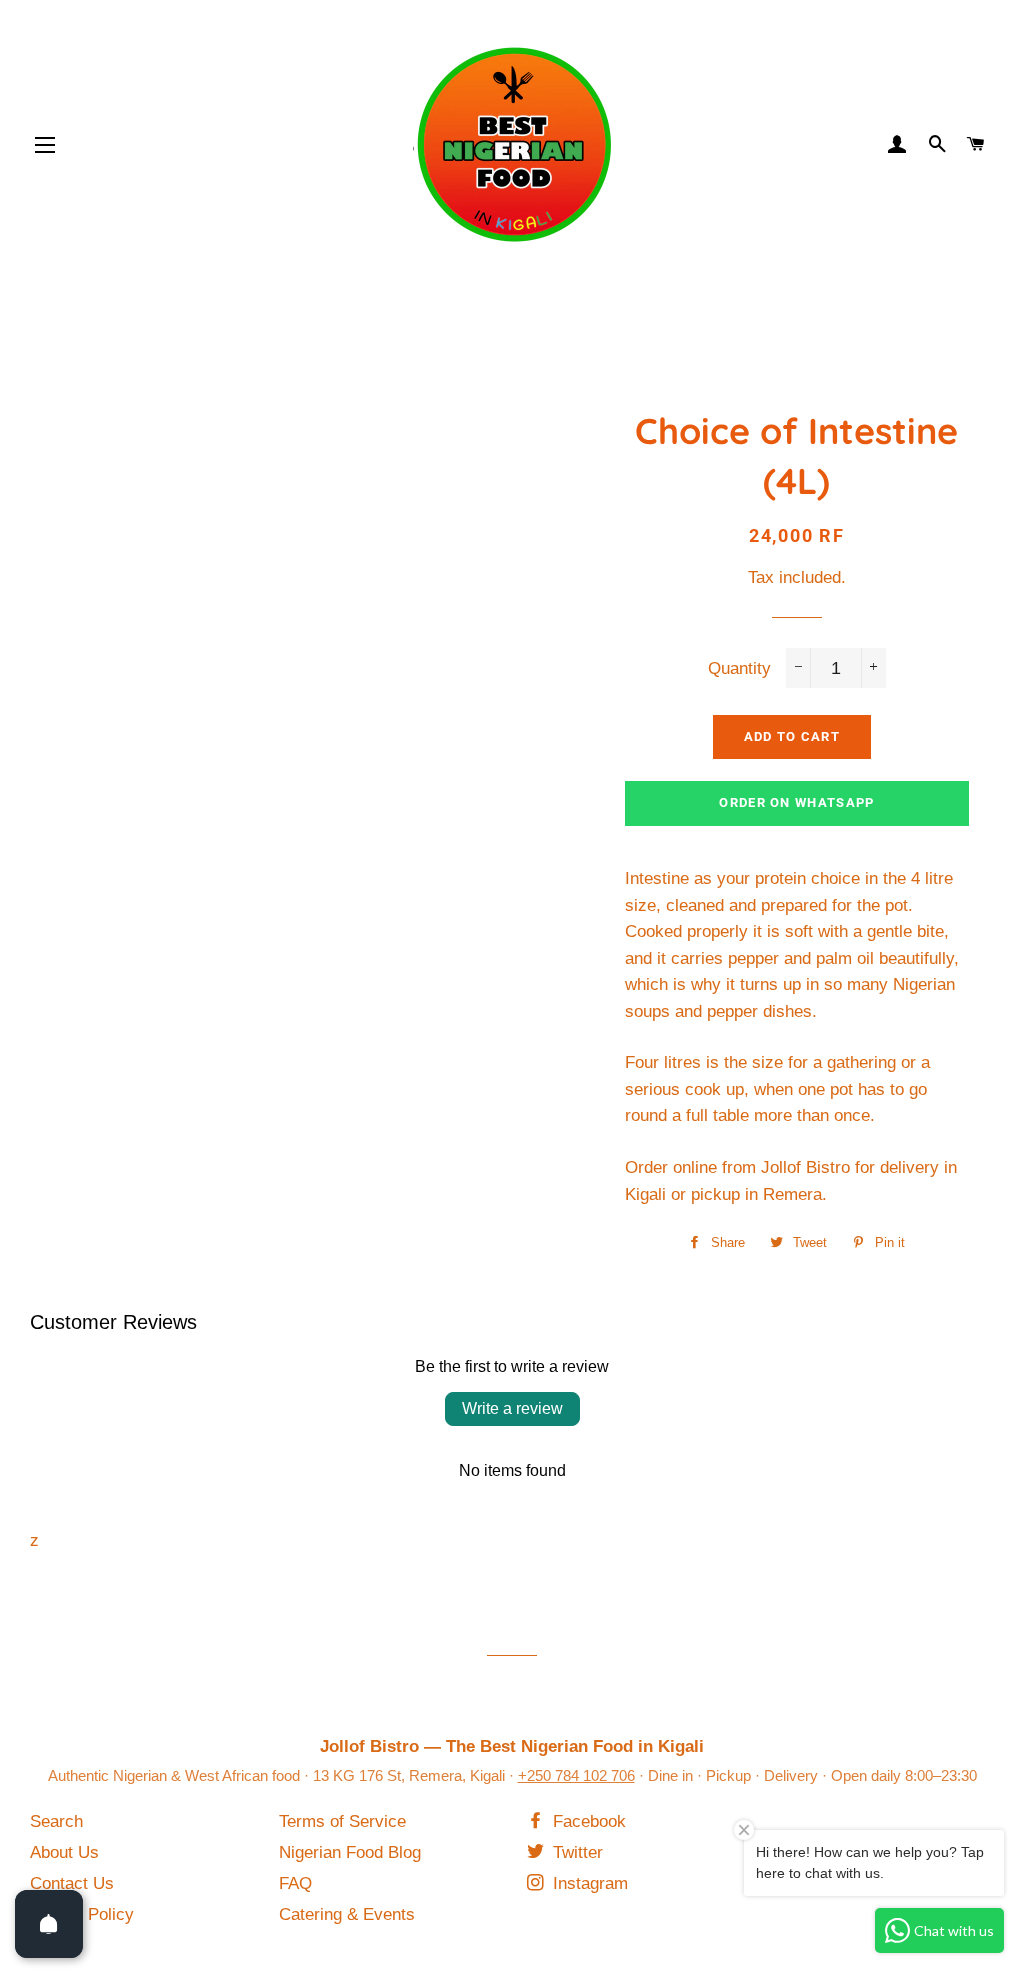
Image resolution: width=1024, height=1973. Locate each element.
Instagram (588, 1883)
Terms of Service (342, 1821)
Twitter (575, 1852)
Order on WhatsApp (796, 802)
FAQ (295, 1883)
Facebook (587, 1821)
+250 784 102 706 (576, 1775)
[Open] (49, 1924)
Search (56, 1821)
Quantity (739, 668)
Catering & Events (347, 1914)
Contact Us (72, 1883)
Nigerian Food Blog (350, 1852)
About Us (64, 1852)
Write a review (512, 1408)
